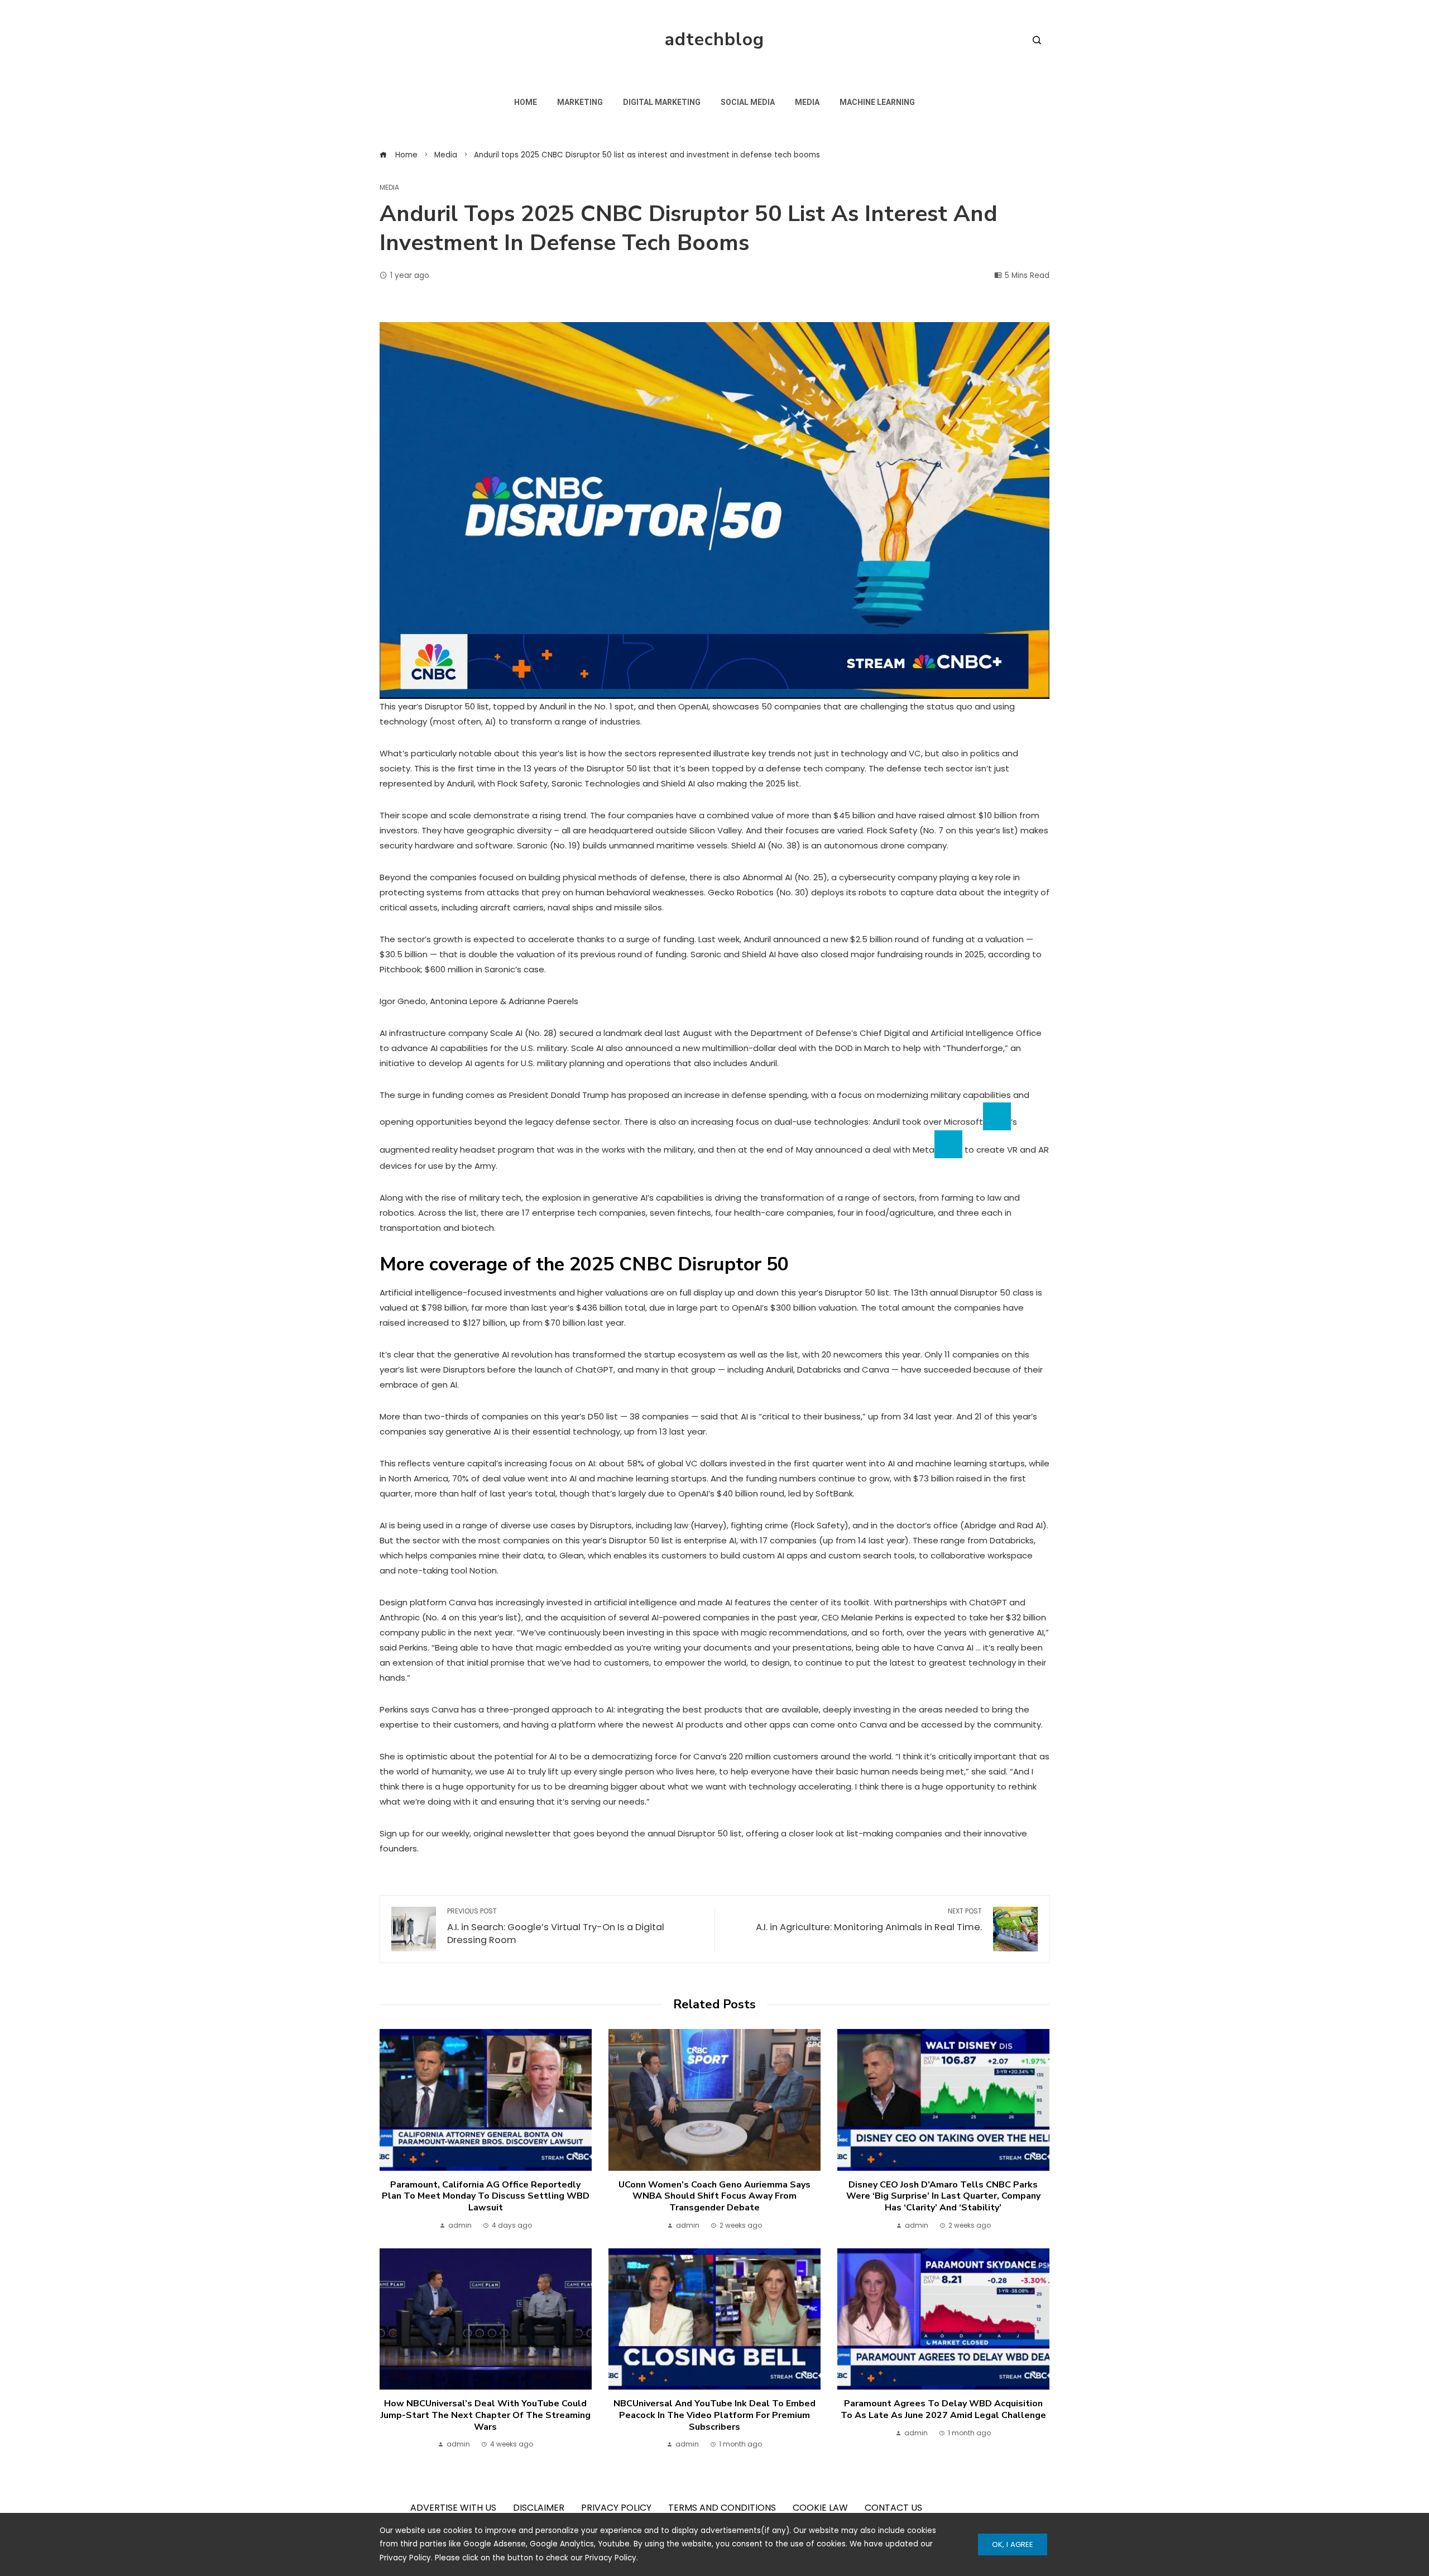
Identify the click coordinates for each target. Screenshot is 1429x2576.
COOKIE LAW (820, 2508)
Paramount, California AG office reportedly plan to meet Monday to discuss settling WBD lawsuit (486, 2196)
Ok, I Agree (1013, 2544)
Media (807, 102)
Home (526, 102)
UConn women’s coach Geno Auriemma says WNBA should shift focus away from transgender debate (714, 2196)
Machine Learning (877, 102)
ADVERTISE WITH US (453, 2508)
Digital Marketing (662, 102)
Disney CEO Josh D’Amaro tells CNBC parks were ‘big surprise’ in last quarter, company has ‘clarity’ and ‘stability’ (943, 2196)
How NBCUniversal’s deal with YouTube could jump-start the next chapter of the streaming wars (486, 2415)
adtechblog (714, 39)
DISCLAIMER (539, 2508)
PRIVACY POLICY (616, 2508)
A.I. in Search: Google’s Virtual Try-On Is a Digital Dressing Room (556, 1927)
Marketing (580, 102)
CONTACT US (893, 2508)
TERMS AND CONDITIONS (722, 2508)
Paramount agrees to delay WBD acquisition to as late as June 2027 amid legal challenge (943, 2409)
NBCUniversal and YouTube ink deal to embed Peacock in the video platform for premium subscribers (714, 2415)
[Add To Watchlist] (997, 1116)
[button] (714, 510)
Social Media (748, 102)
